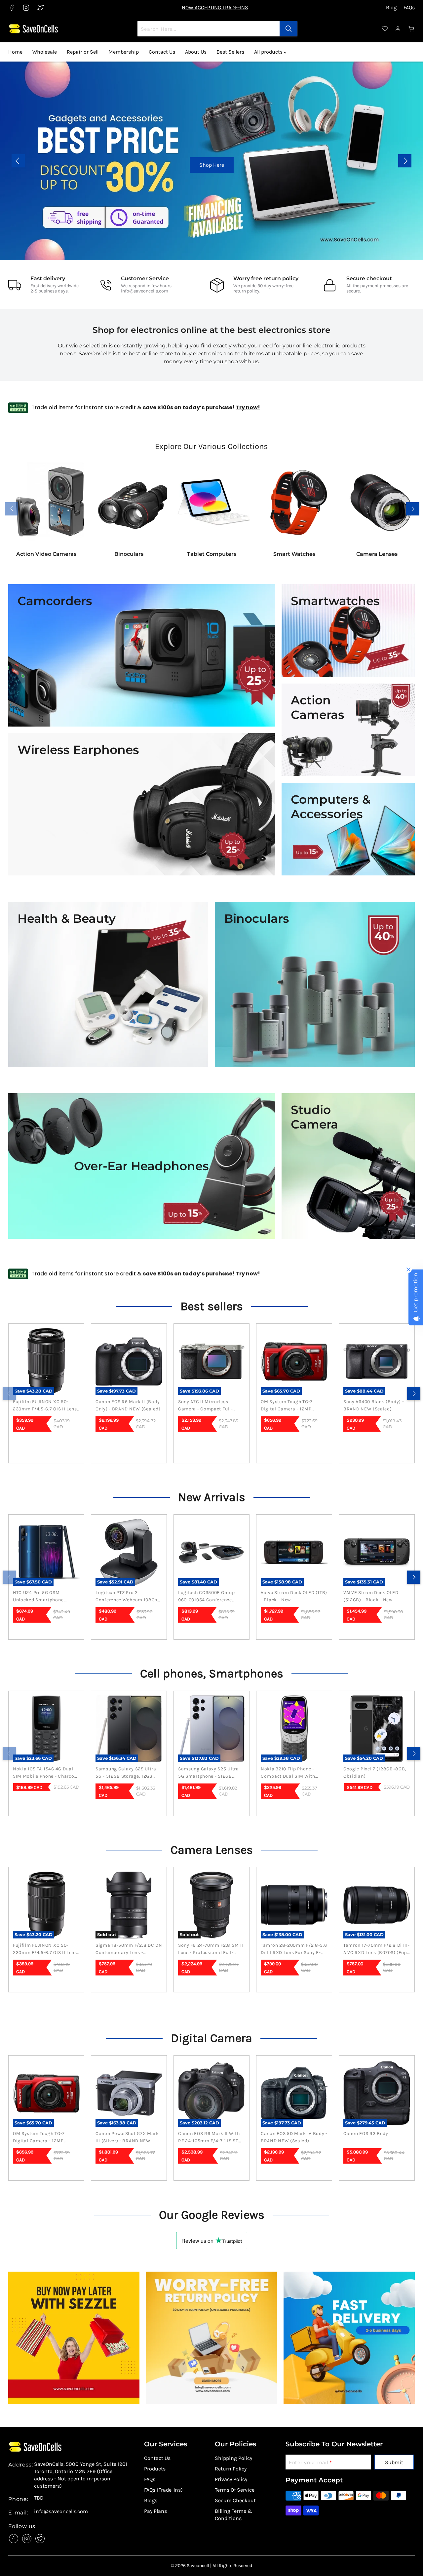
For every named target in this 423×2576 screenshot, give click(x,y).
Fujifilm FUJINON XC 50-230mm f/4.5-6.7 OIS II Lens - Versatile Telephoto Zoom (45, 1406)
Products (155, 2469)
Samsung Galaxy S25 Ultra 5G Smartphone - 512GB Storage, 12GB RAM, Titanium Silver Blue (211, 1773)
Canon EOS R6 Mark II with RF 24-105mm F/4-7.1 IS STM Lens (210, 2138)
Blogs (151, 2500)
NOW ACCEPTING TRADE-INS (215, 7)
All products (269, 52)
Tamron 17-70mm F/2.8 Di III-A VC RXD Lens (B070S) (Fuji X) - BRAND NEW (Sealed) (377, 1949)
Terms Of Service (235, 2490)
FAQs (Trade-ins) (163, 2490)
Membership (124, 52)
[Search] (288, 29)
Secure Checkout (235, 2500)
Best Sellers (230, 52)
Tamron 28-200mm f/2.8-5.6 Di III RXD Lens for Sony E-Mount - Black (294, 1949)
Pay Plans (155, 2511)
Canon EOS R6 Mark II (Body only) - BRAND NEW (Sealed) (128, 1405)
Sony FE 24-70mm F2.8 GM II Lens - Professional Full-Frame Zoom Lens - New (211, 1949)
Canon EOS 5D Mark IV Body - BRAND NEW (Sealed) (294, 2137)
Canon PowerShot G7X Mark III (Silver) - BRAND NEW (127, 2137)
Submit (394, 2462)
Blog (391, 8)
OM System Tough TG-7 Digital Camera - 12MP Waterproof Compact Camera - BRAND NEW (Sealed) (287, 1406)
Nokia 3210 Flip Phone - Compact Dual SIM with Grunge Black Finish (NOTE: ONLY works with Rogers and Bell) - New (292, 1773)
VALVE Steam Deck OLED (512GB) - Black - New (371, 1596)
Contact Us (162, 52)
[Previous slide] (18, 161)
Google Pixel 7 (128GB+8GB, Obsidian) (375, 1773)
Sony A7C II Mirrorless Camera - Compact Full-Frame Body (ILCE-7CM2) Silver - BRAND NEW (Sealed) (211, 1406)
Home (15, 52)
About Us (196, 52)
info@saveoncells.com (145, 291)
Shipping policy (233, 2458)
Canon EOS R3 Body (366, 2133)
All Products (366, 165)
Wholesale (45, 52)
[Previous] (9, 1394)
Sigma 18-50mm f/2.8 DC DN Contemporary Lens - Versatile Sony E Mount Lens (129, 1949)
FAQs (409, 8)
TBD (39, 2498)
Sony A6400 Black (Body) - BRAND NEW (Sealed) (374, 1405)
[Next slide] (405, 161)
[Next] (414, 1394)
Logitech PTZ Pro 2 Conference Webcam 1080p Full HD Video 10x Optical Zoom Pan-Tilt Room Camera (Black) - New (129, 1597)
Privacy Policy (231, 2479)
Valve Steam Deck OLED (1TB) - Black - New (294, 1596)
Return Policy (231, 2469)
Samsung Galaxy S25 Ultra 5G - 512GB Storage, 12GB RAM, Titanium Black (126, 1773)
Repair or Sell (83, 52)
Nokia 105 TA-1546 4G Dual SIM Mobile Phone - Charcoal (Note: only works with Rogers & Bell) (46, 1773)
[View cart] (411, 29)
